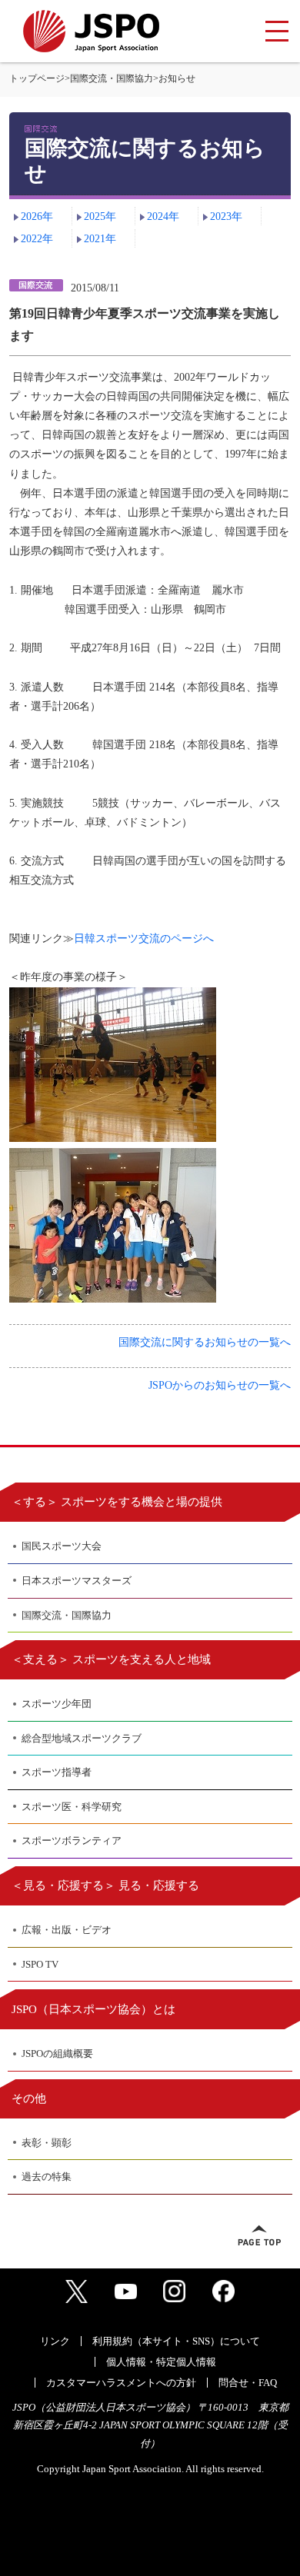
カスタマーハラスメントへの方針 (121, 2383)
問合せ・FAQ (248, 2383)
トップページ (37, 78)
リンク (55, 2341)
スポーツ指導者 (57, 1772)
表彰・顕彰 (47, 2143)
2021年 (100, 239)
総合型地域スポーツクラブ (82, 1738)
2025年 (100, 216)
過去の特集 (47, 2177)
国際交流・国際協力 (112, 78)
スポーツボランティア (72, 1840)
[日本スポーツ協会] (91, 31)
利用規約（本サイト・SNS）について (176, 2341)
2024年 (163, 216)
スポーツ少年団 (57, 1704)
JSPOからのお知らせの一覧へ (220, 1385)
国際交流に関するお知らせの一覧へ (205, 1342)
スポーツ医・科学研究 (72, 1807)
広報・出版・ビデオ (67, 1930)
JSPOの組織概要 (57, 2053)
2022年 (37, 239)
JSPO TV (40, 1964)
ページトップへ (259, 2235)
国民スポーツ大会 (62, 1546)
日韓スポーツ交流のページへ (144, 939)
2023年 (226, 216)
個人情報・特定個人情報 (161, 2362)
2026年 (37, 216)
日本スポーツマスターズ (77, 1581)
